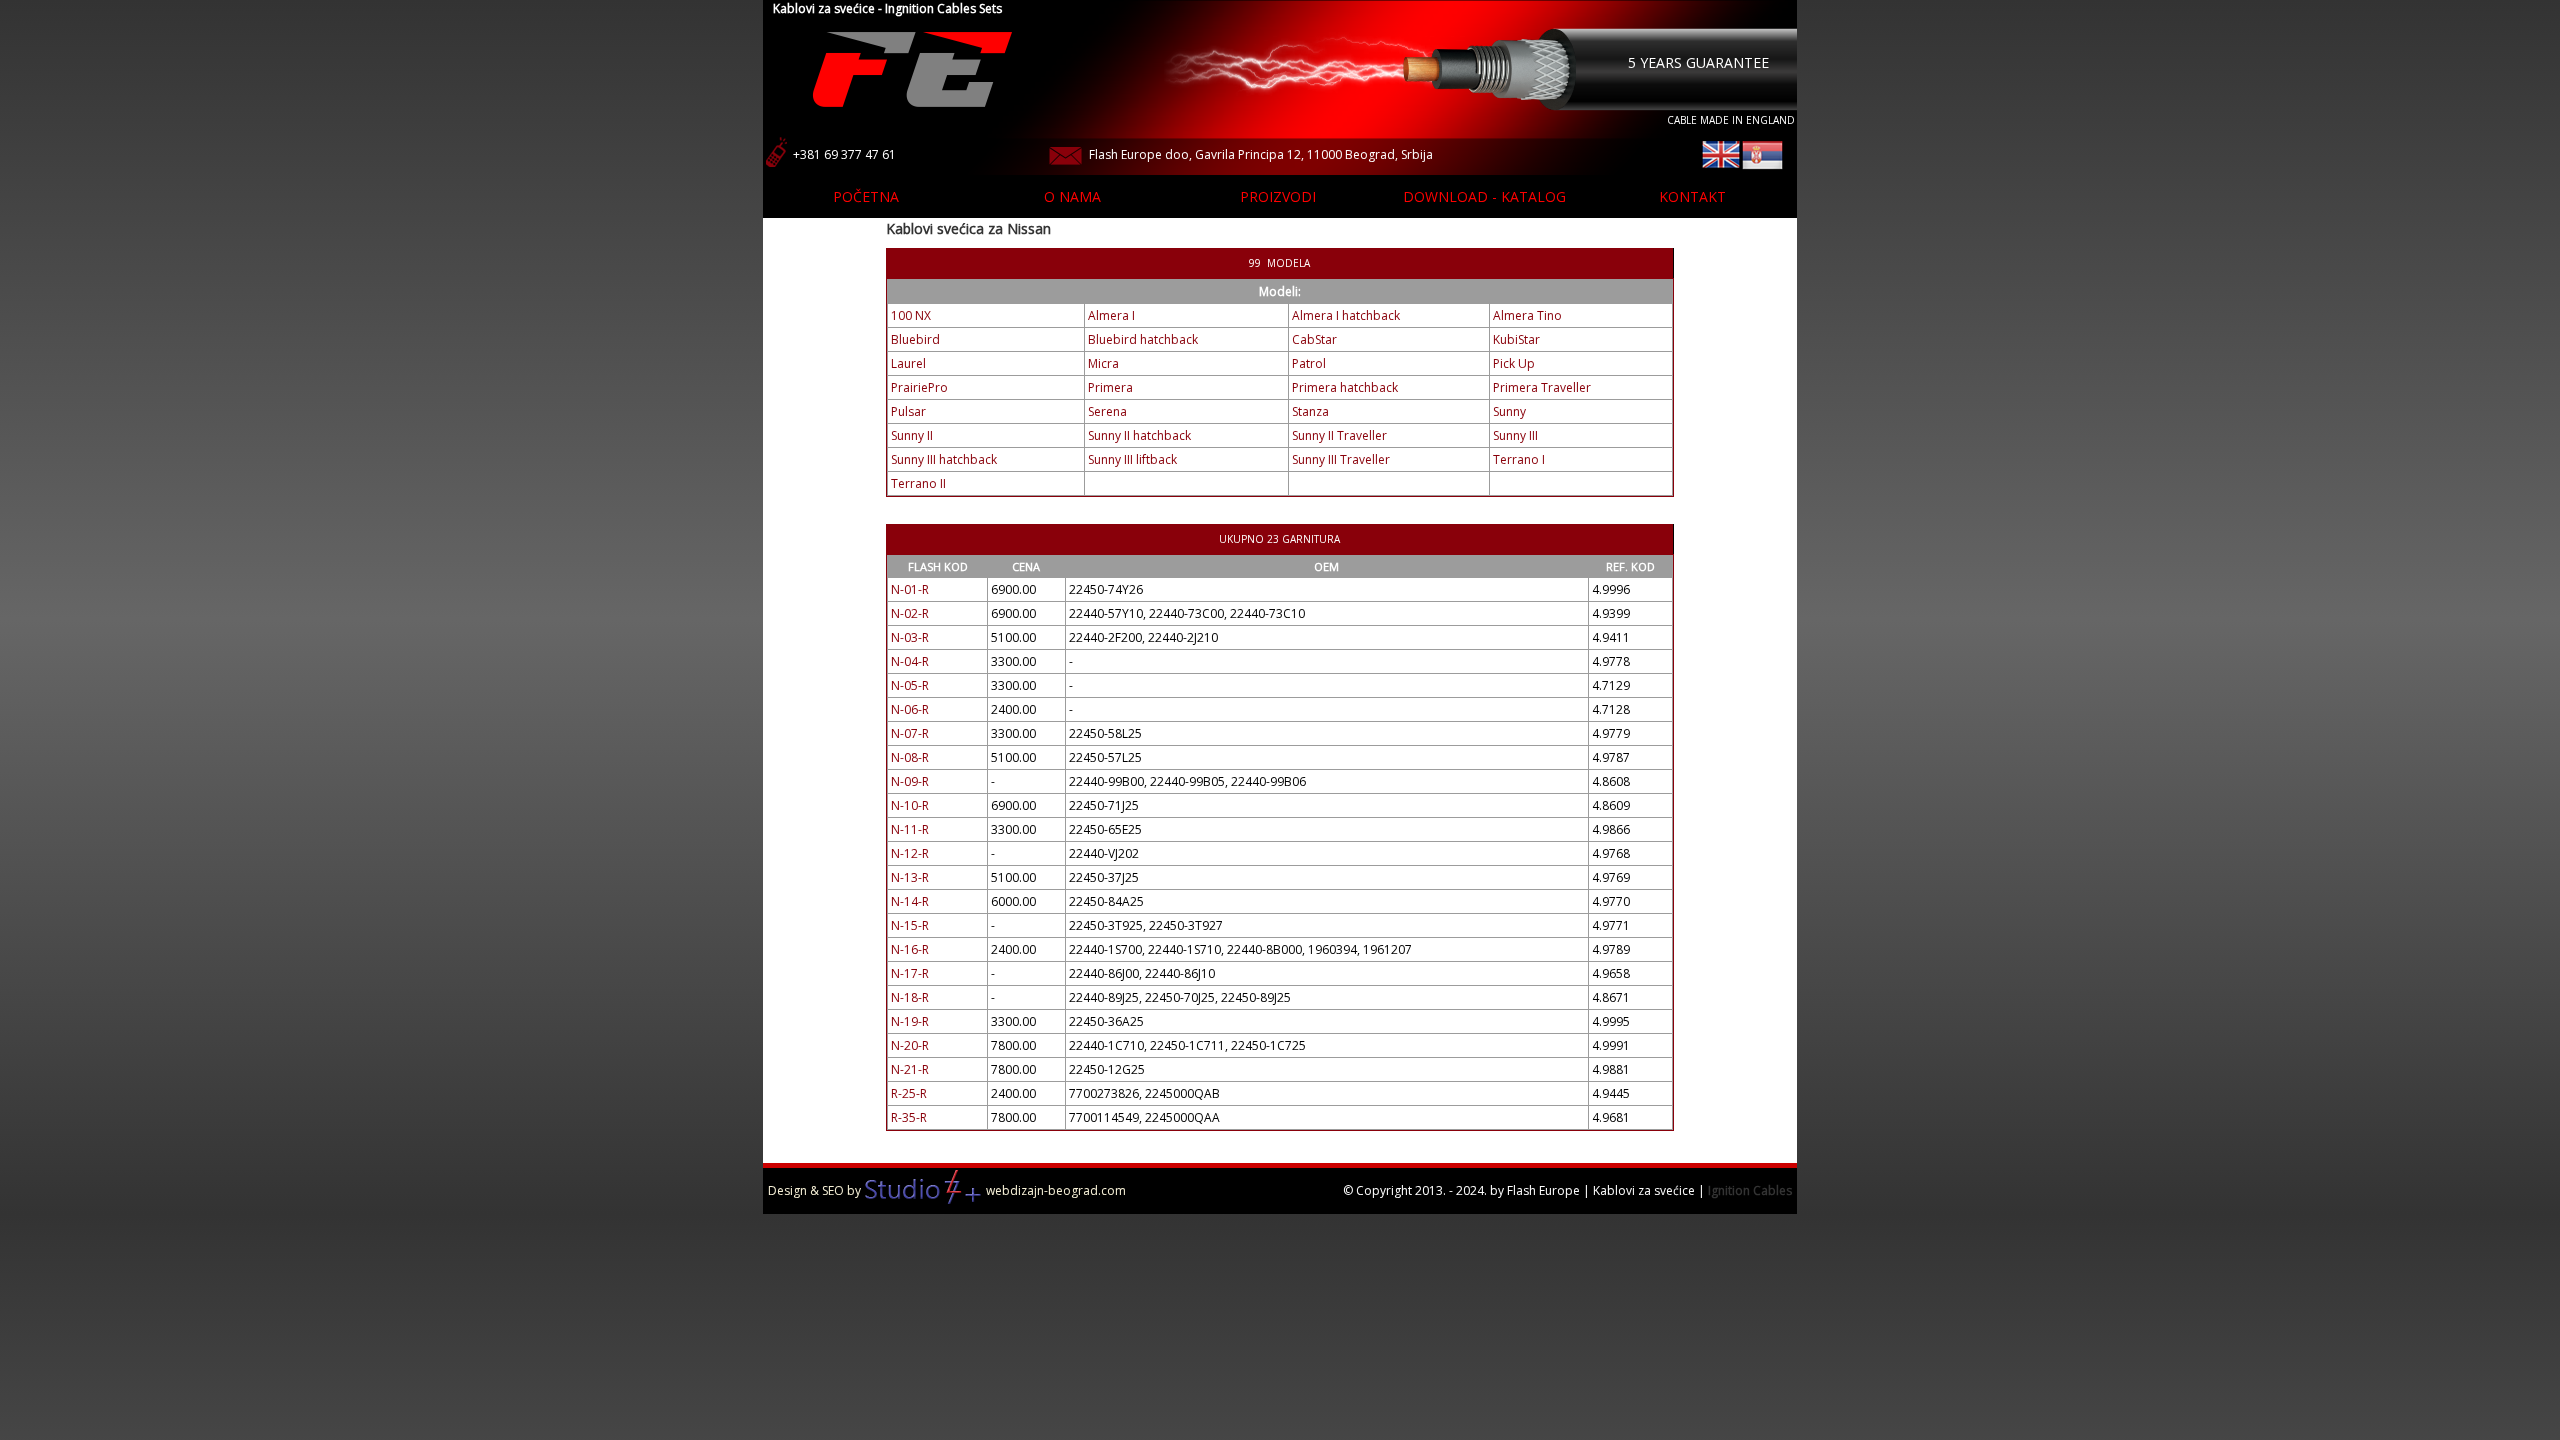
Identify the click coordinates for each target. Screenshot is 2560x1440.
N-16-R (910, 949)
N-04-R (910, 661)
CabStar (1314, 339)
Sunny (1509, 411)
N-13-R (910, 877)
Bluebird (915, 339)
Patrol (1309, 363)
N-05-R (910, 685)
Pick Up (1514, 363)
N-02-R (910, 613)
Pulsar (908, 411)
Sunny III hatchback (944, 459)
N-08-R (910, 757)
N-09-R (910, 781)
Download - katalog (1484, 196)
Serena (1107, 411)
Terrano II (918, 483)
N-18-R (910, 997)
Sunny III (1515, 435)
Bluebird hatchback (1143, 339)
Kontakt (1692, 196)
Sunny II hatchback (1139, 435)
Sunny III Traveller (1341, 459)
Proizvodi (1278, 196)
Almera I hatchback (1346, 315)
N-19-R (910, 1021)
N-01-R (910, 589)
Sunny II (912, 435)
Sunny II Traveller (1339, 435)
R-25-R (909, 1093)
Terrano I (1519, 459)
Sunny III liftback (1132, 459)
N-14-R (910, 901)
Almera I (1111, 315)
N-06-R (910, 709)
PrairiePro (919, 387)
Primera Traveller (1542, 387)
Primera (1110, 387)
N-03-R (910, 637)
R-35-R (909, 1117)
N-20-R (910, 1045)
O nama (1072, 196)
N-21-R (910, 1069)
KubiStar (1516, 339)
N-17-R (910, 973)
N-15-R (910, 925)
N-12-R (910, 853)
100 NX (911, 315)
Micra (1103, 363)
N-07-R (910, 733)
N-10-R (910, 805)
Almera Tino (1527, 315)
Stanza (1310, 411)
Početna (866, 196)
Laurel (908, 363)
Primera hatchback (1345, 387)
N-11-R (910, 829)
